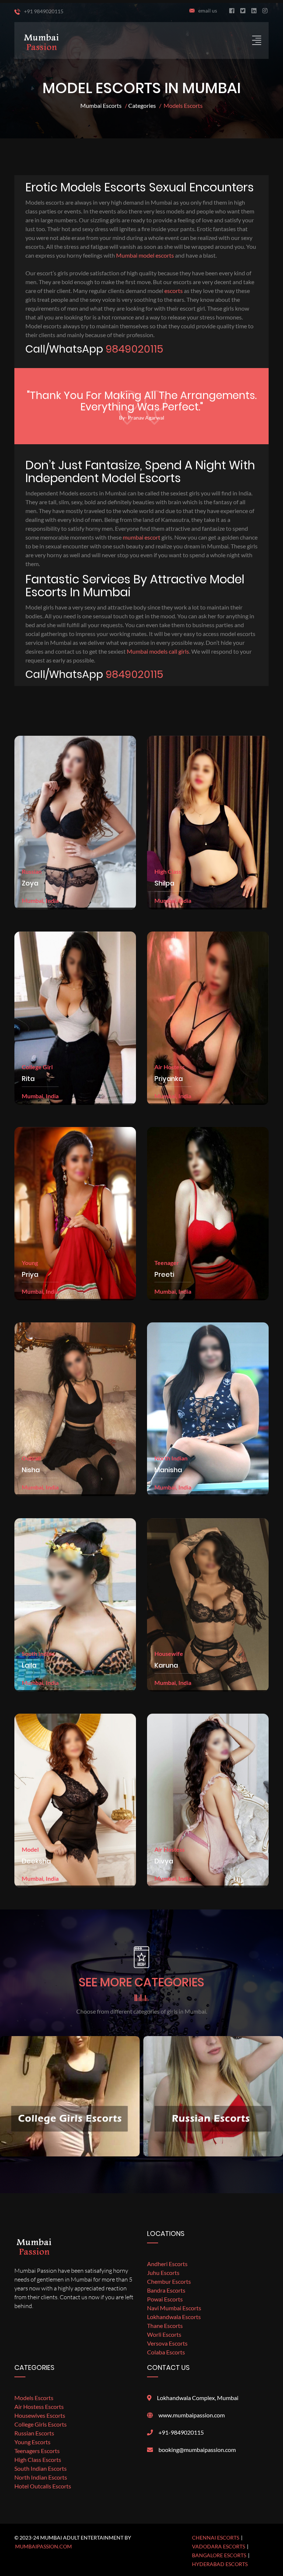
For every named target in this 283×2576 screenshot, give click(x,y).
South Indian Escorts (41, 2468)
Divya (164, 1861)
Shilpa (164, 883)
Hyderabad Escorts (220, 2564)
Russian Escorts (34, 2433)
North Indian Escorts (41, 2477)
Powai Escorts (165, 2299)
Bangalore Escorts (219, 2555)
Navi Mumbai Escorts (174, 2308)
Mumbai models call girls (158, 651)
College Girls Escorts (41, 2424)
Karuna (166, 1665)
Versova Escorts (167, 2343)
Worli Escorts (164, 2334)
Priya (30, 1275)
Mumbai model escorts (145, 255)
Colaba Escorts (166, 2352)
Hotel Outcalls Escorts (43, 2486)
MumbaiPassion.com (43, 2546)
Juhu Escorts (163, 2273)
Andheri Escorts (167, 2264)
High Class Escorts (38, 2460)
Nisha (31, 1470)
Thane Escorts (165, 2326)
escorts (174, 291)
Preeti (164, 1275)
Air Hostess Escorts (39, 2407)
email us (208, 10)
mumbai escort (141, 537)
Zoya (30, 883)
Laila (29, 1665)
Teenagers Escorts (37, 2451)
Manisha (168, 1470)
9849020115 (134, 349)
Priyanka (169, 1079)
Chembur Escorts (169, 2281)
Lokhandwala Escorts (174, 2317)
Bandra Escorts (166, 2290)
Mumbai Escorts (101, 105)
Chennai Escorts (216, 2538)
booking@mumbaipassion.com (197, 2450)
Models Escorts (34, 2398)
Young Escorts (32, 2442)
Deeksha (36, 1861)
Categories (142, 105)
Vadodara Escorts (219, 2546)
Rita (28, 1079)
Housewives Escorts (40, 2415)
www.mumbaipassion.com (192, 2415)
